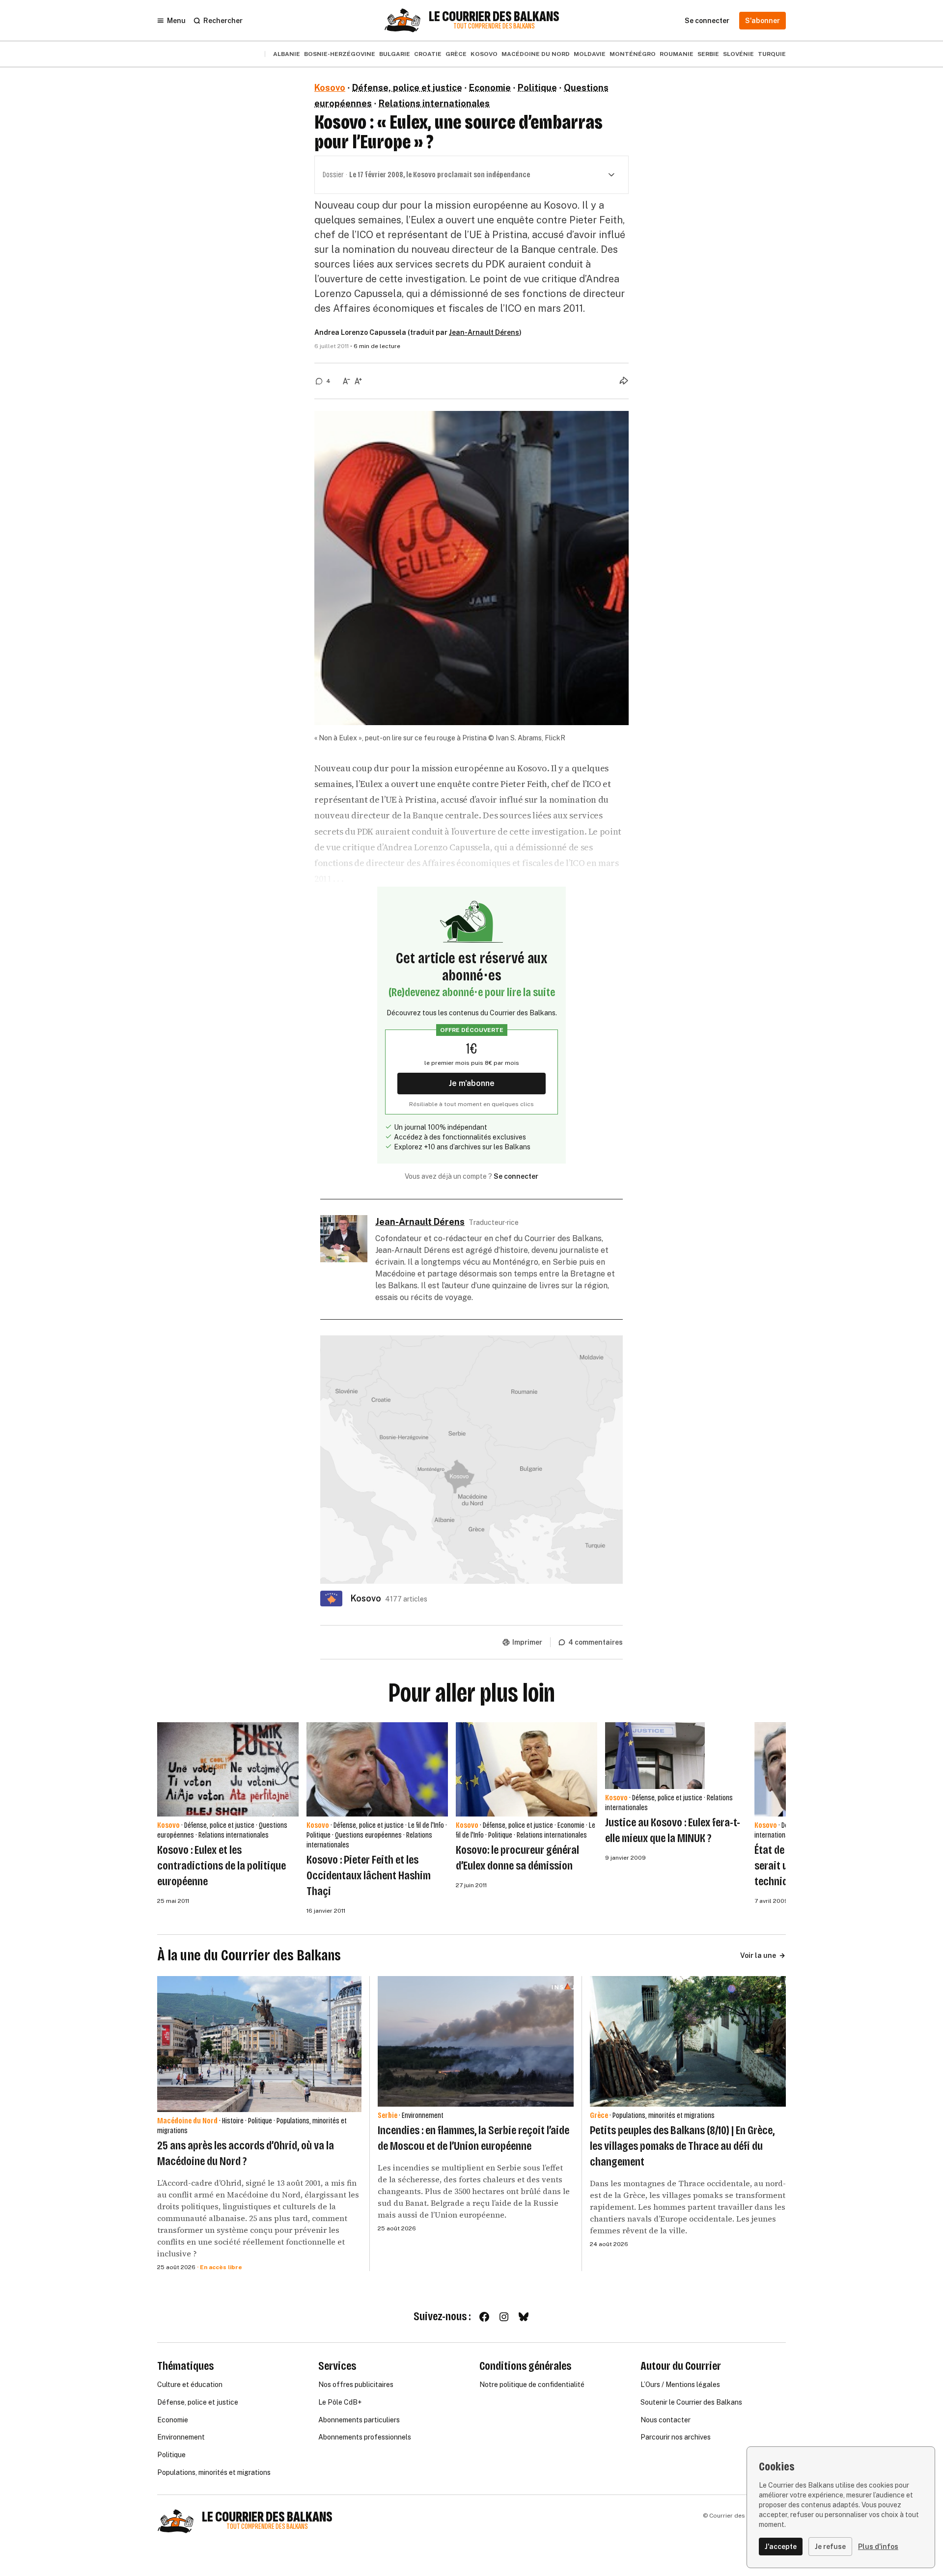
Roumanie (677, 54)
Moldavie (590, 54)
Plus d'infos (878, 2547)
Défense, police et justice (407, 88)
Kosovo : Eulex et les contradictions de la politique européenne (222, 1866)
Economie (490, 88)
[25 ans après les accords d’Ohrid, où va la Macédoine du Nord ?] (259, 2044)
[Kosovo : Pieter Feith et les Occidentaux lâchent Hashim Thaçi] (377, 1769)
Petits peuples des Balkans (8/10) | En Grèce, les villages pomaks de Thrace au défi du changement (682, 2146)
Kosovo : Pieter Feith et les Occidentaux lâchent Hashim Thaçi (369, 1875)
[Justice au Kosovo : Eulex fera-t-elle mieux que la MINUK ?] (655, 1755)
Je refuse (830, 2547)
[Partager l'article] (624, 380)
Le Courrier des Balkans (494, 17)
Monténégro (633, 54)
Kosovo (484, 54)
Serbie (708, 54)
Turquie (772, 54)
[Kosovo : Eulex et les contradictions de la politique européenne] (228, 1769)
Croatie (428, 54)
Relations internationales (434, 103)
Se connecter (516, 1176)
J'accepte (781, 2547)
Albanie (287, 54)
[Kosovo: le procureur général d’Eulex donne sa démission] (527, 1769)
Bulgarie (395, 54)
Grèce (456, 54)
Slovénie (738, 54)
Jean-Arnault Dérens (484, 332)
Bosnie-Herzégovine (340, 54)
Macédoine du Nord (536, 54)
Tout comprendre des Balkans (494, 26)
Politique (537, 88)
